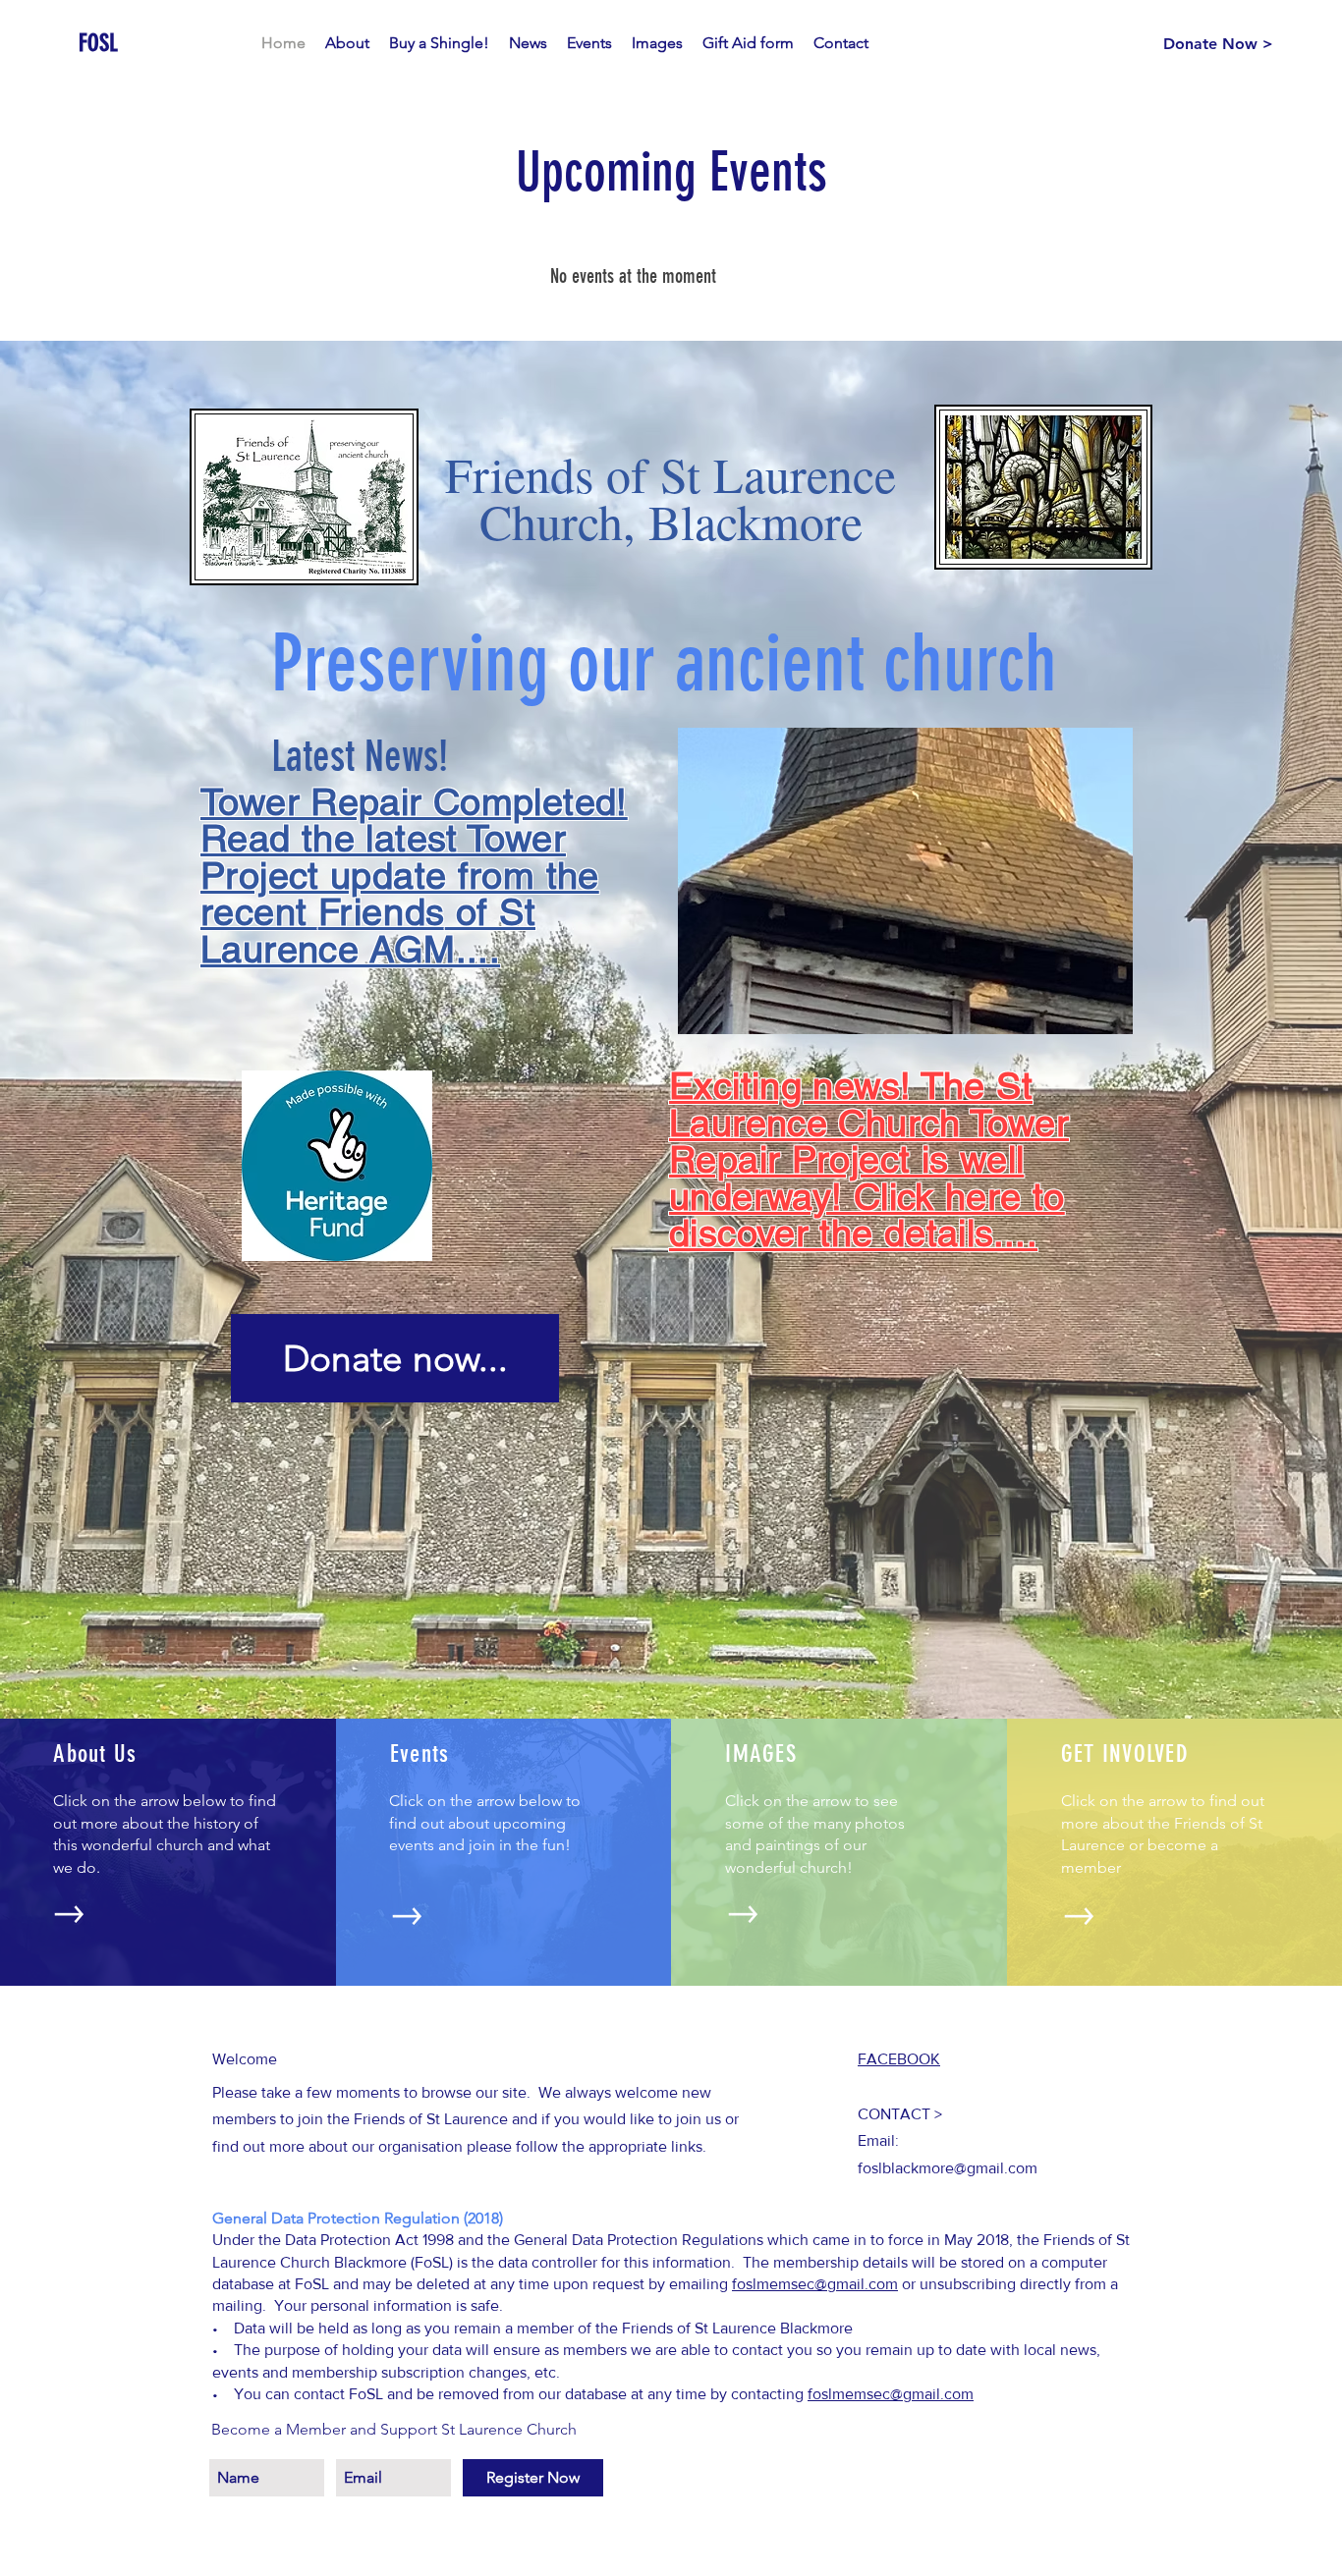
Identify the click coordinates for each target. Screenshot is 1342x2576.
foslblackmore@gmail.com (948, 2168)
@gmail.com (856, 2284)
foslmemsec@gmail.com (891, 2394)
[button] (905, 881)
